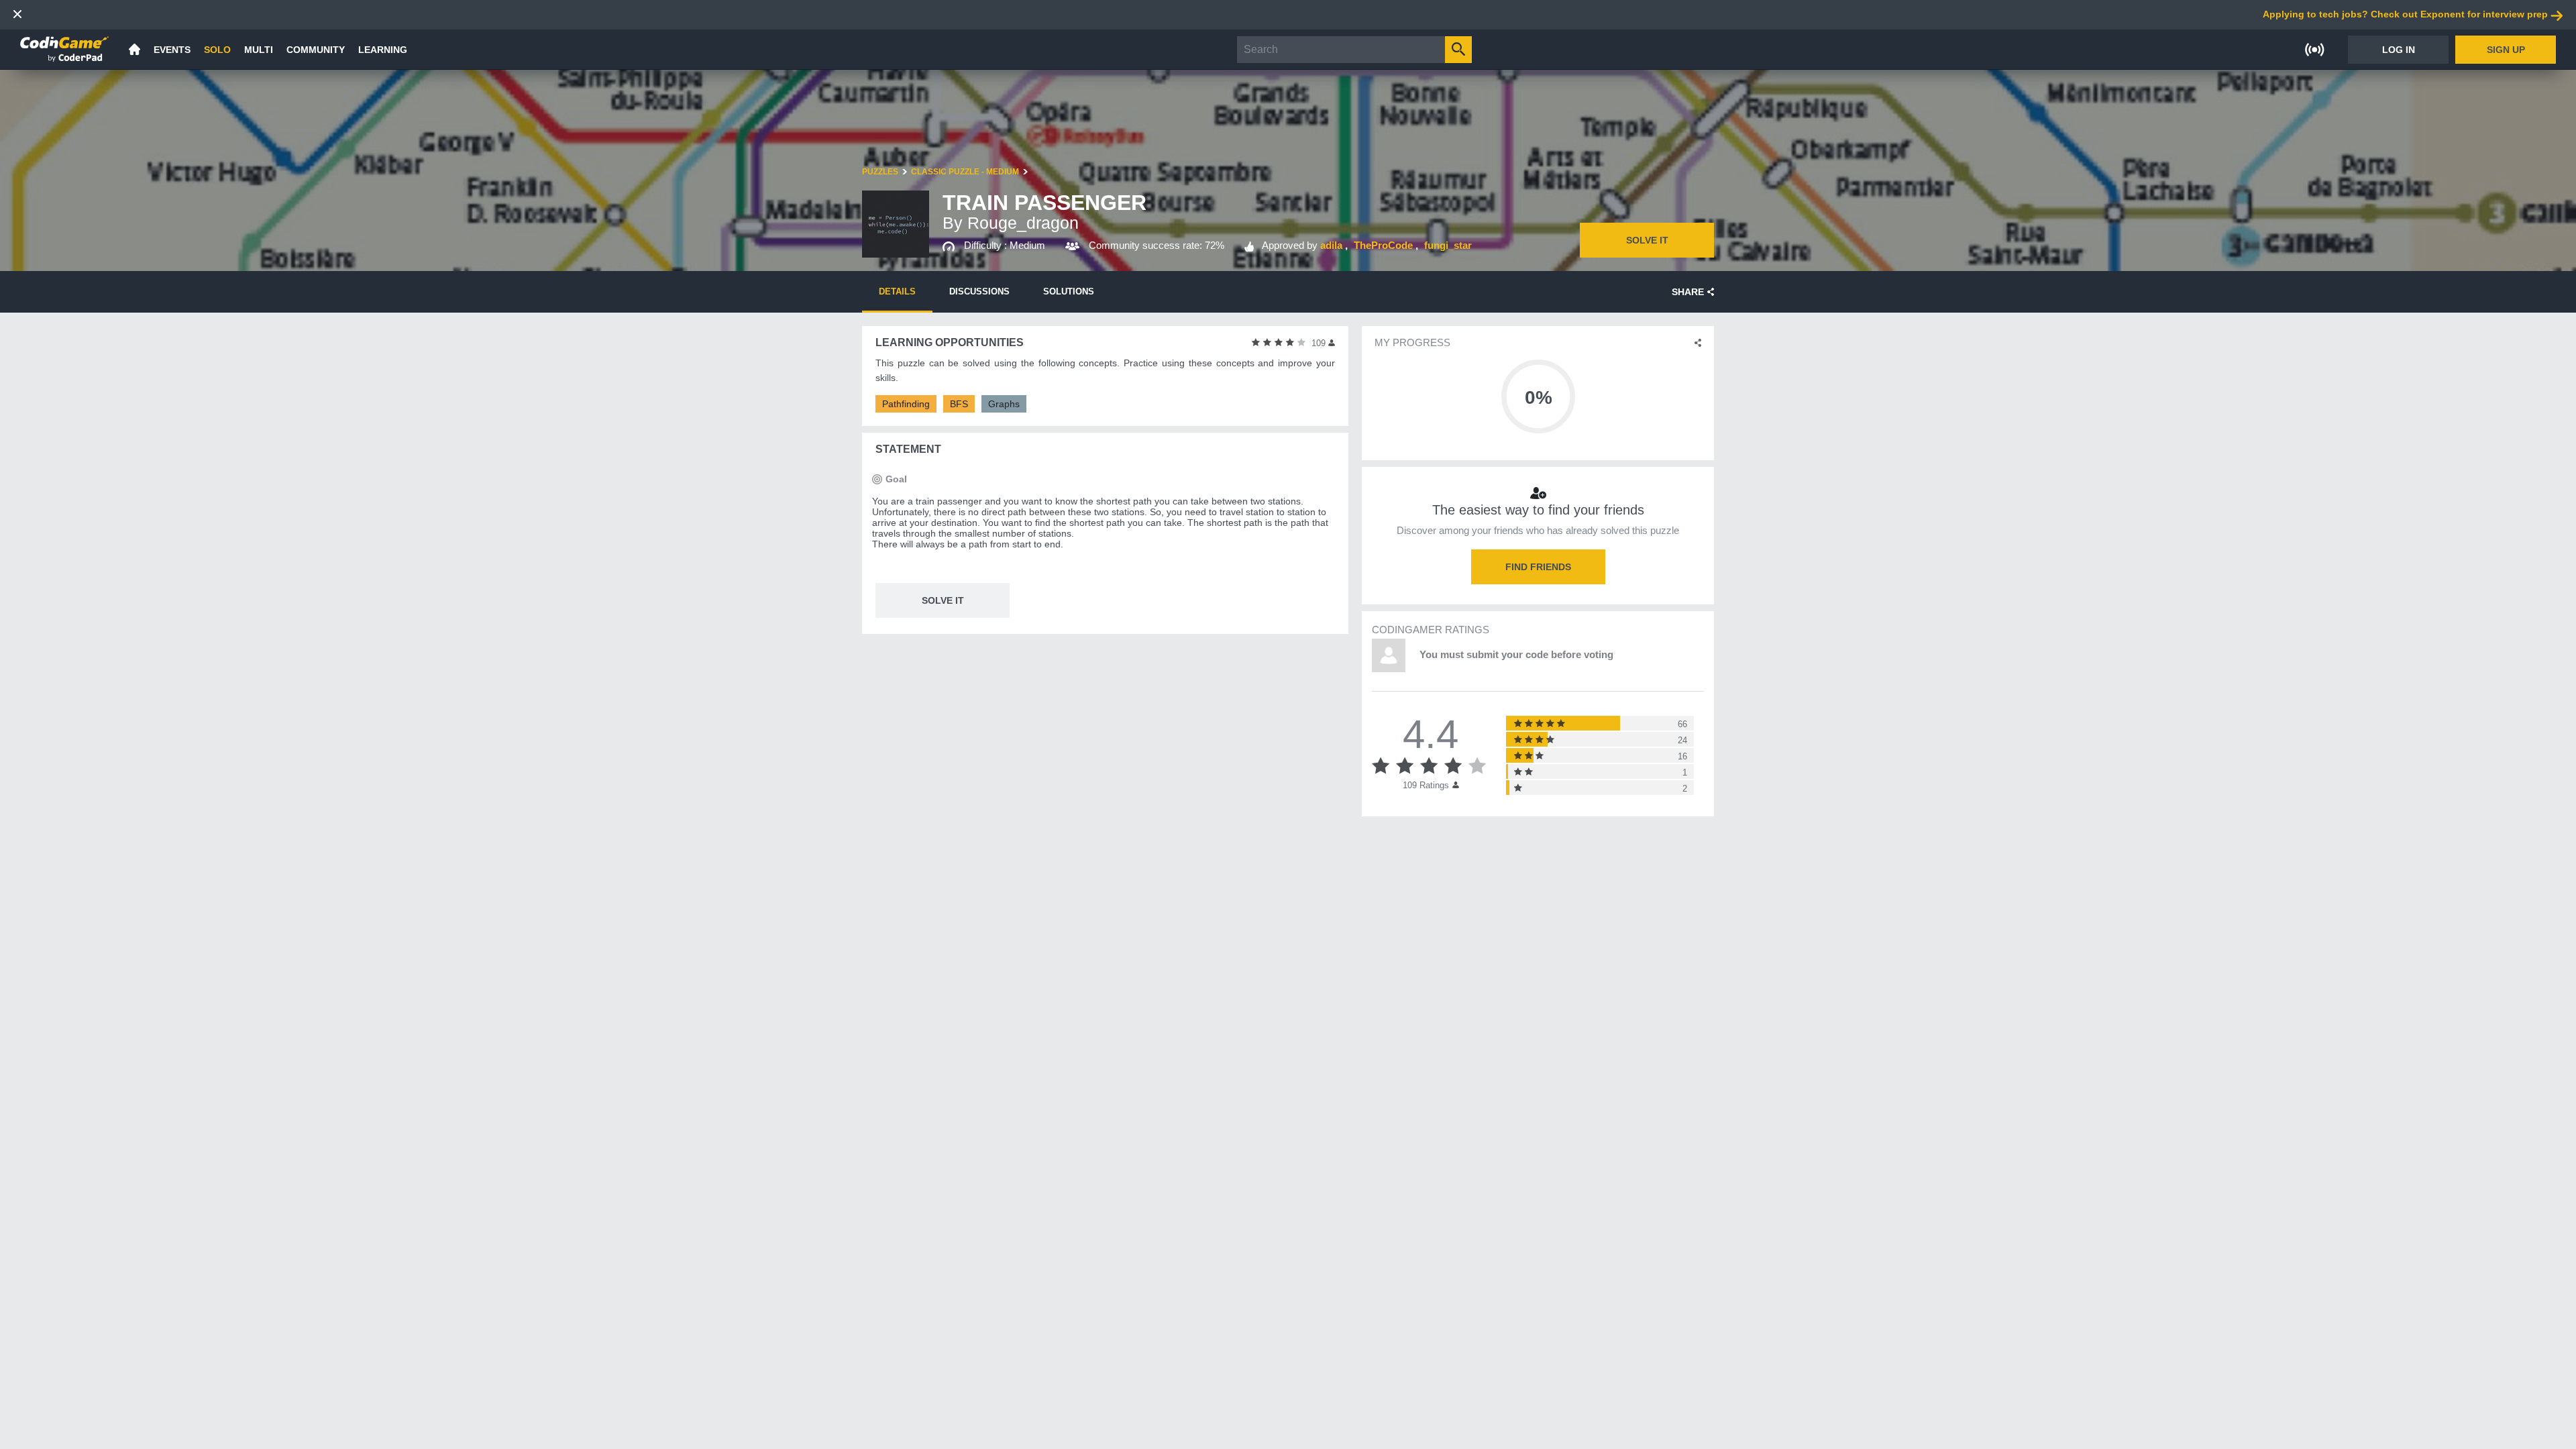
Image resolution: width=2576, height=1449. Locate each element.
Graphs (1004, 404)
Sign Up (2506, 50)
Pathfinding (906, 404)
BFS (959, 404)
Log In (2399, 50)
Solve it (1647, 240)
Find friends (1538, 567)
